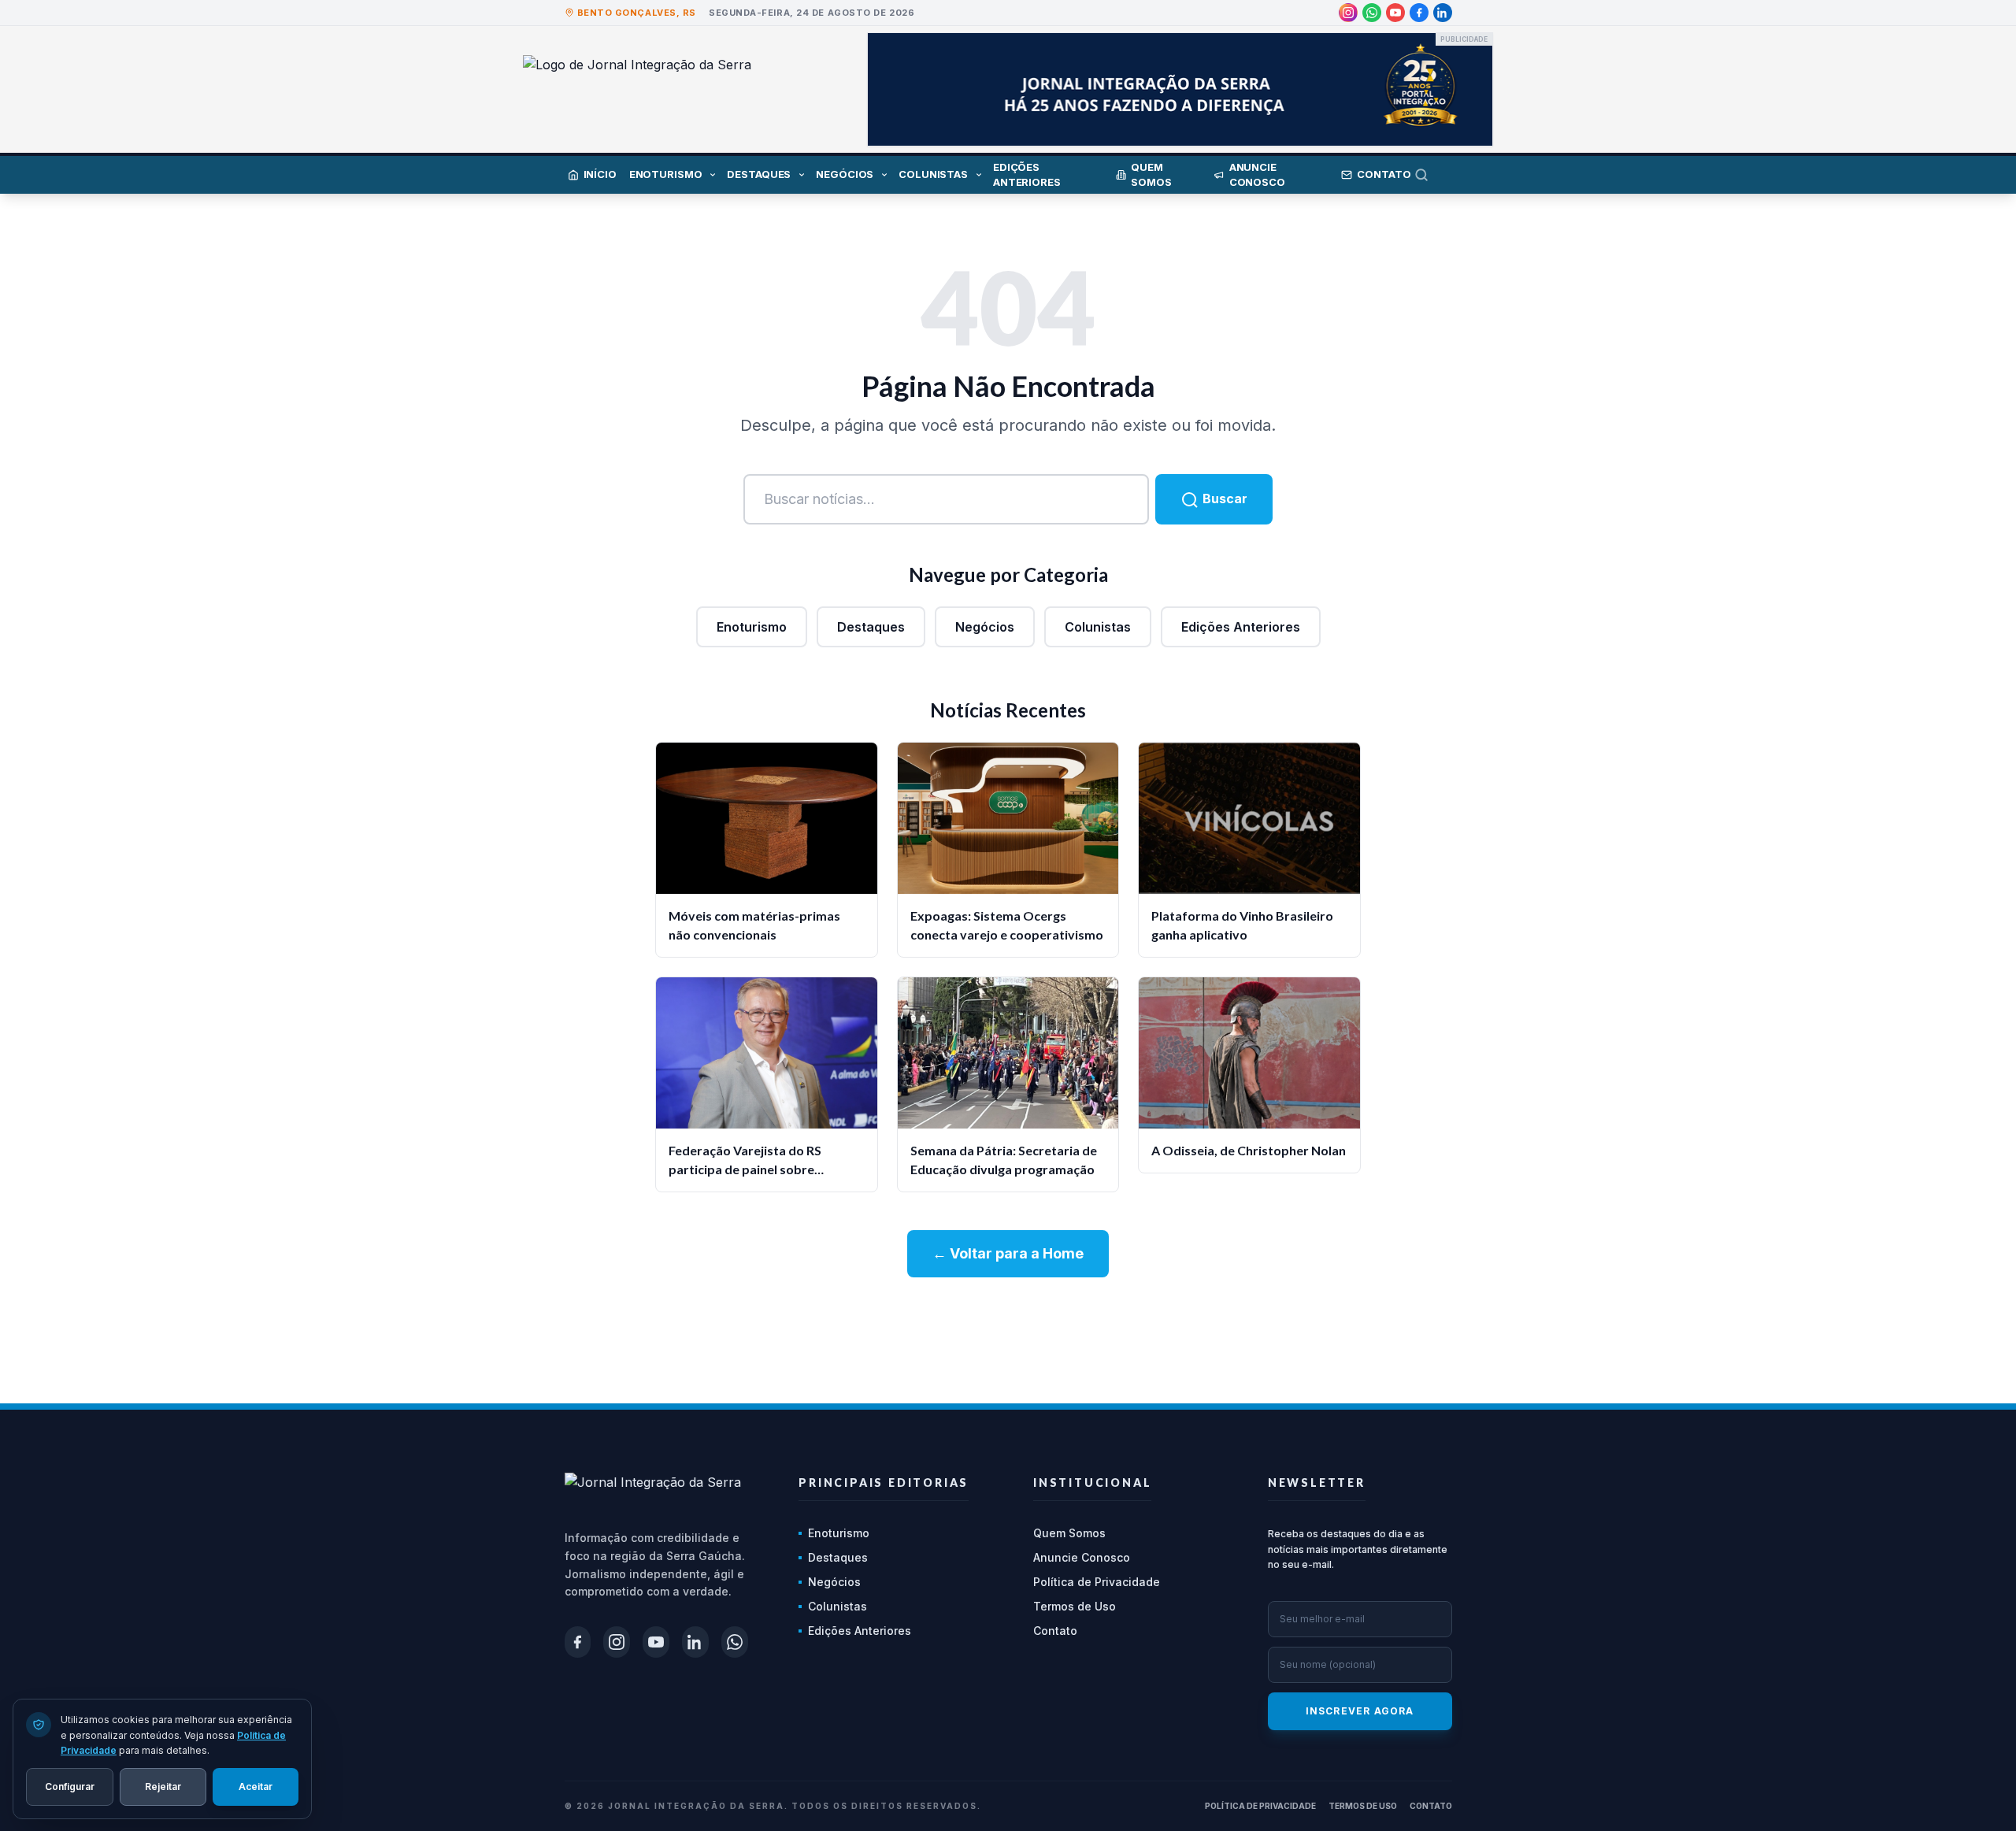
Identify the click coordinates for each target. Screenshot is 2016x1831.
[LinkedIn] (1443, 13)
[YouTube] (1395, 13)
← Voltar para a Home (1008, 1253)
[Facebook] (1419, 13)
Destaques (871, 627)
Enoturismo (752, 627)
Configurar (70, 1786)
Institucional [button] (1092, 1483)
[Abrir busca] (1433, 175)
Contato (1055, 1631)
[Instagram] (1348, 13)
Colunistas (1098, 627)
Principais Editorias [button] (884, 1483)
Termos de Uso (1075, 1606)
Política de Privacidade (1097, 1582)
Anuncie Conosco (1082, 1557)
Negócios (985, 627)
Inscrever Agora (1360, 1711)
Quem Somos (1069, 1533)
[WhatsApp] (1372, 13)
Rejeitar (163, 1786)
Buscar (1223, 499)
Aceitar (256, 1786)
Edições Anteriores (1241, 627)
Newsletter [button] (1317, 1483)
